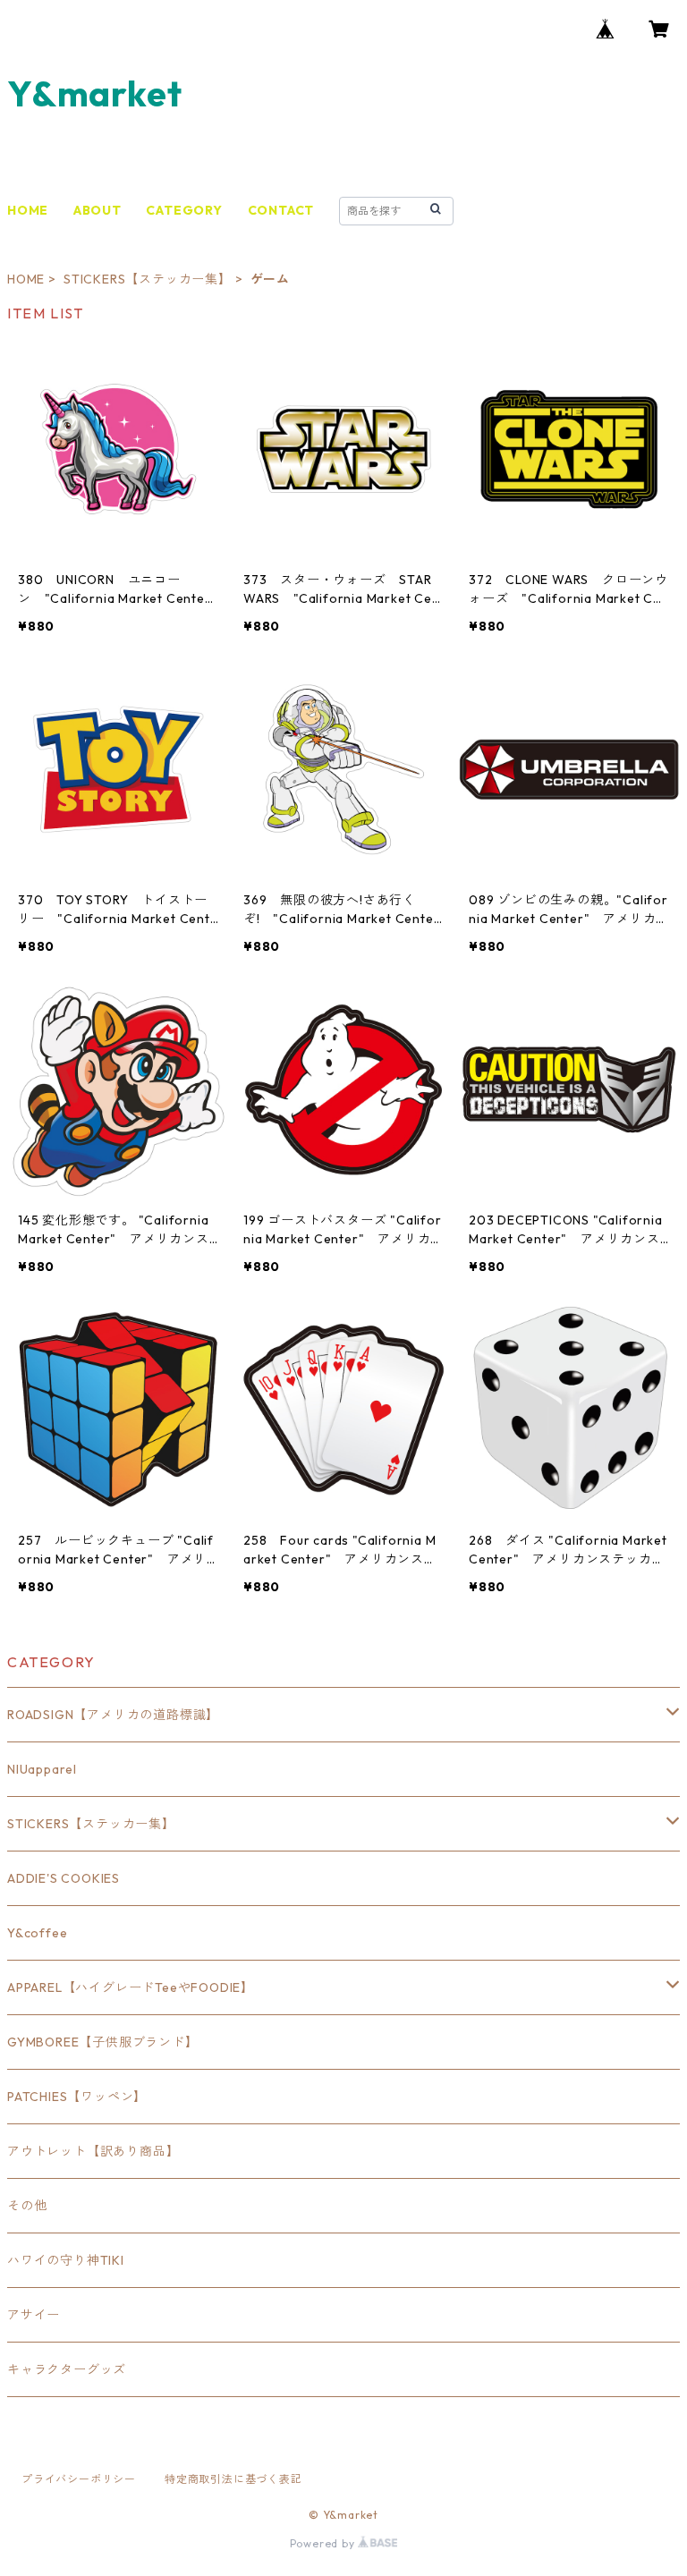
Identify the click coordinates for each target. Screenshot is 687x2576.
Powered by (324, 2543)
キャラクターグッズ (67, 2369)
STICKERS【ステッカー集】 (148, 279)
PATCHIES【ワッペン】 (77, 2097)
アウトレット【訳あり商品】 (93, 2151)
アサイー (34, 2315)
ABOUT (98, 210)
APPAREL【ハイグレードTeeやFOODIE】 (131, 1987)
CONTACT (281, 210)
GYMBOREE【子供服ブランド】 (103, 2042)
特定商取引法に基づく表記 (233, 2479)
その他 (27, 2206)
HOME (28, 210)
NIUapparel (42, 1769)
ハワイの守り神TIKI (66, 2260)
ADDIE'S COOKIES (64, 1878)
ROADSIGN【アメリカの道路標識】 (113, 1715)
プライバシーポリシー (79, 2479)
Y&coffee (37, 1933)
